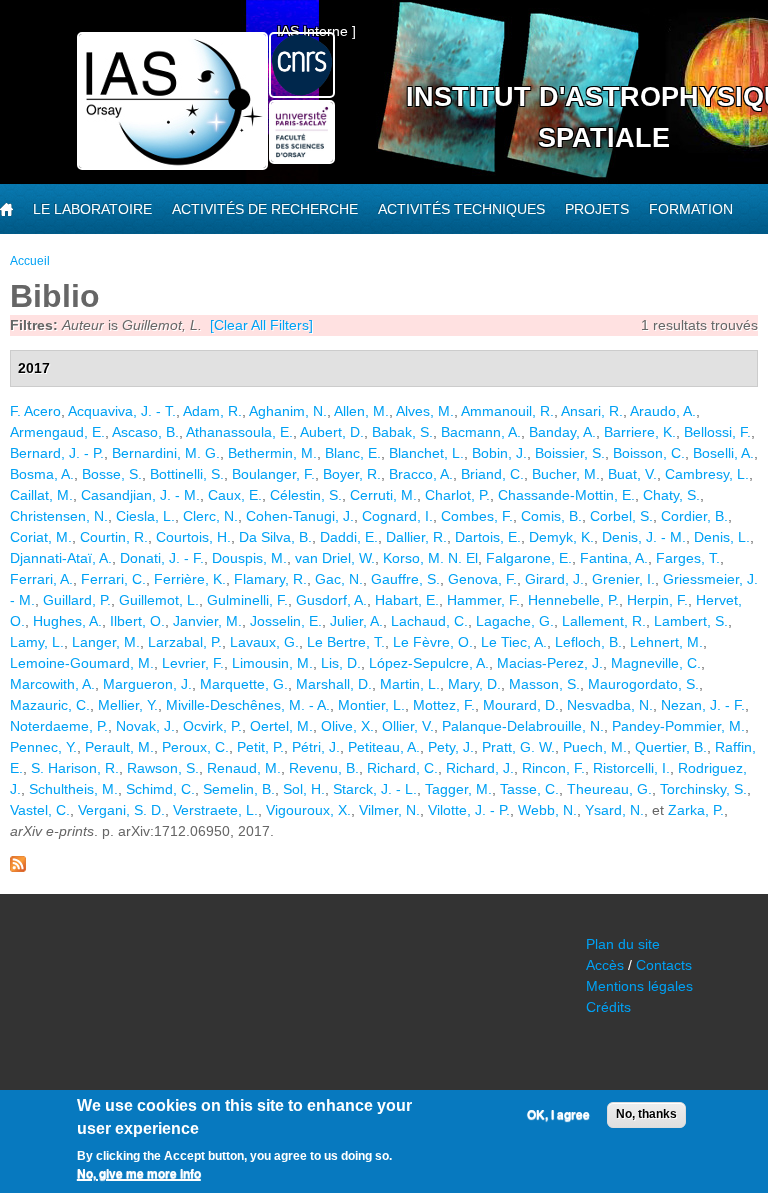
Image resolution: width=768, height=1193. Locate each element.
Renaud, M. (244, 768)
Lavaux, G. (264, 642)
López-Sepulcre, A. (429, 663)
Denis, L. (722, 537)
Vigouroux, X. (308, 810)
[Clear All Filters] (261, 325)
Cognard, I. (397, 516)
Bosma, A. (42, 474)
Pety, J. (451, 747)
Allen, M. (361, 411)
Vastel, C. (40, 810)
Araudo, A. (663, 411)
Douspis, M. (249, 558)
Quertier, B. (671, 747)
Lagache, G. (515, 621)
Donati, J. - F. (162, 558)
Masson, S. (544, 684)
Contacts (664, 965)
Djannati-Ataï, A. (61, 558)
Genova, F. (482, 579)
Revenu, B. (324, 768)
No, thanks (646, 1114)
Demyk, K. (561, 537)
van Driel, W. (335, 558)
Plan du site (623, 944)
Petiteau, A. (384, 747)
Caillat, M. (41, 495)
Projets (597, 209)
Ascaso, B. (145, 432)
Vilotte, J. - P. (469, 810)
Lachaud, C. (429, 621)
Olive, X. (347, 726)
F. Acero (35, 411)
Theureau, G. (609, 789)
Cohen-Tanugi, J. (300, 516)
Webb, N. (547, 810)
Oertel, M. (281, 726)
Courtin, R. (114, 537)
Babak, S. (402, 432)
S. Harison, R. (75, 768)
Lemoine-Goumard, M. (82, 663)
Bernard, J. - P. (57, 453)
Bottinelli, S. (187, 474)
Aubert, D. (332, 432)
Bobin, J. (499, 453)
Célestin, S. (306, 495)
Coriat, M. (41, 537)
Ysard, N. (614, 810)
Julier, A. (356, 621)
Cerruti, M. (383, 495)
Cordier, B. (694, 516)
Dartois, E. (488, 537)
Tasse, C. (529, 789)
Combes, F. (477, 516)
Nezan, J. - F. (703, 705)
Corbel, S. (621, 516)
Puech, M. (595, 747)
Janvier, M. (207, 621)
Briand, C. (492, 474)
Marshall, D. (334, 684)
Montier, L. (371, 705)
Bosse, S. (112, 474)
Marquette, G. (244, 684)
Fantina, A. (614, 558)
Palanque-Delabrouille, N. (523, 726)
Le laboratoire (92, 209)
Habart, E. (407, 600)
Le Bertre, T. (346, 642)
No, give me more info (139, 1174)
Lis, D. (341, 663)
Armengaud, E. (57, 432)
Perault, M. (119, 747)
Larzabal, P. (185, 642)
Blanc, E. (353, 453)
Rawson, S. (163, 768)
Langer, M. (106, 642)
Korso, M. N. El (430, 558)
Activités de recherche (265, 209)
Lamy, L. (37, 642)
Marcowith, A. (52, 684)
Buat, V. (632, 474)
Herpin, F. (657, 600)
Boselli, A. (723, 453)
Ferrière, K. (190, 579)
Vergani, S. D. (121, 810)
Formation (691, 209)
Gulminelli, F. (247, 600)
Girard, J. (554, 579)
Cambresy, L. (707, 474)
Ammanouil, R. (507, 411)
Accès (605, 965)
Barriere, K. (640, 432)
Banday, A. (562, 432)
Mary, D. (474, 684)
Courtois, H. (193, 537)
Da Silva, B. (275, 537)
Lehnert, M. (666, 642)
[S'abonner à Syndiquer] (18, 867)
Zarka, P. (696, 810)
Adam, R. (212, 411)
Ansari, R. (592, 411)
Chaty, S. (671, 495)
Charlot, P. (457, 495)
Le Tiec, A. (514, 642)
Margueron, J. (147, 684)
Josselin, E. (286, 621)
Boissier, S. (570, 453)
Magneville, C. (656, 663)
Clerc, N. (210, 516)
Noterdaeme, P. (59, 726)
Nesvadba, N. (610, 705)
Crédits (608, 1007)
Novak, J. (145, 726)
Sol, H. (304, 789)
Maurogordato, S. (643, 684)
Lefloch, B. (588, 642)
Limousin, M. (272, 663)
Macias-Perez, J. (550, 663)
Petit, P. (260, 747)
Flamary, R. (270, 579)
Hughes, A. (67, 621)
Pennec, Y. (43, 747)
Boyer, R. (352, 474)
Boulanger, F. (273, 474)
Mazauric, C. (50, 705)
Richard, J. (480, 768)
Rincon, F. (553, 768)
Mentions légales (639, 986)
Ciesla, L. (145, 516)
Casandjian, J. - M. (140, 495)
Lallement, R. (604, 621)
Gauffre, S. (405, 579)
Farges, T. (688, 558)
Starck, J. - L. (375, 789)
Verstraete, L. (215, 810)
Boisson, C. (649, 453)
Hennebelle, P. (573, 600)
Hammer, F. (483, 600)
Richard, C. (402, 768)
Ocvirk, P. (212, 726)
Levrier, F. (193, 663)
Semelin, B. (239, 789)
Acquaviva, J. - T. (122, 411)
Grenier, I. (623, 579)
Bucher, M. (566, 474)
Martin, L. (410, 684)
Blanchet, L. (426, 453)
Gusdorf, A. (331, 600)
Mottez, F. (444, 705)
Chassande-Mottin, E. (566, 495)
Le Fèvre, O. (433, 642)
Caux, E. (235, 495)
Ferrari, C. (113, 579)
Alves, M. (425, 411)
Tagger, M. (458, 789)
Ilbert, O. (137, 621)
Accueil (30, 261)
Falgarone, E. (529, 558)
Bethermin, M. (272, 453)
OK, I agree (558, 1115)
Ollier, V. (408, 726)
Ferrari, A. (41, 579)
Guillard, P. (77, 600)
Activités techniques (461, 209)
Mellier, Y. (128, 705)
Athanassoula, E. (239, 432)
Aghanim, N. (288, 411)
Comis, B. (551, 516)
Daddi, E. (349, 537)
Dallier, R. (416, 537)
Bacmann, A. (481, 432)
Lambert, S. (691, 621)
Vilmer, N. (389, 810)
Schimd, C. (160, 789)
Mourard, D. (521, 705)
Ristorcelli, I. (631, 768)
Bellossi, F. (717, 432)
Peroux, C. (195, 747)
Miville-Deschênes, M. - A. (248, 705)
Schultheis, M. (73, 789)
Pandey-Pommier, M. (678, 726)
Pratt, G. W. (518, 747)
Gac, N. (339, 579)
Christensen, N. (59, 516)
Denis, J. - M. (644, 537)
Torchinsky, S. (703, 789)
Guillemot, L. (159, 600)
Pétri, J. (316, 747)
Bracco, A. (421, 474)
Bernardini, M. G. (166, 453)
